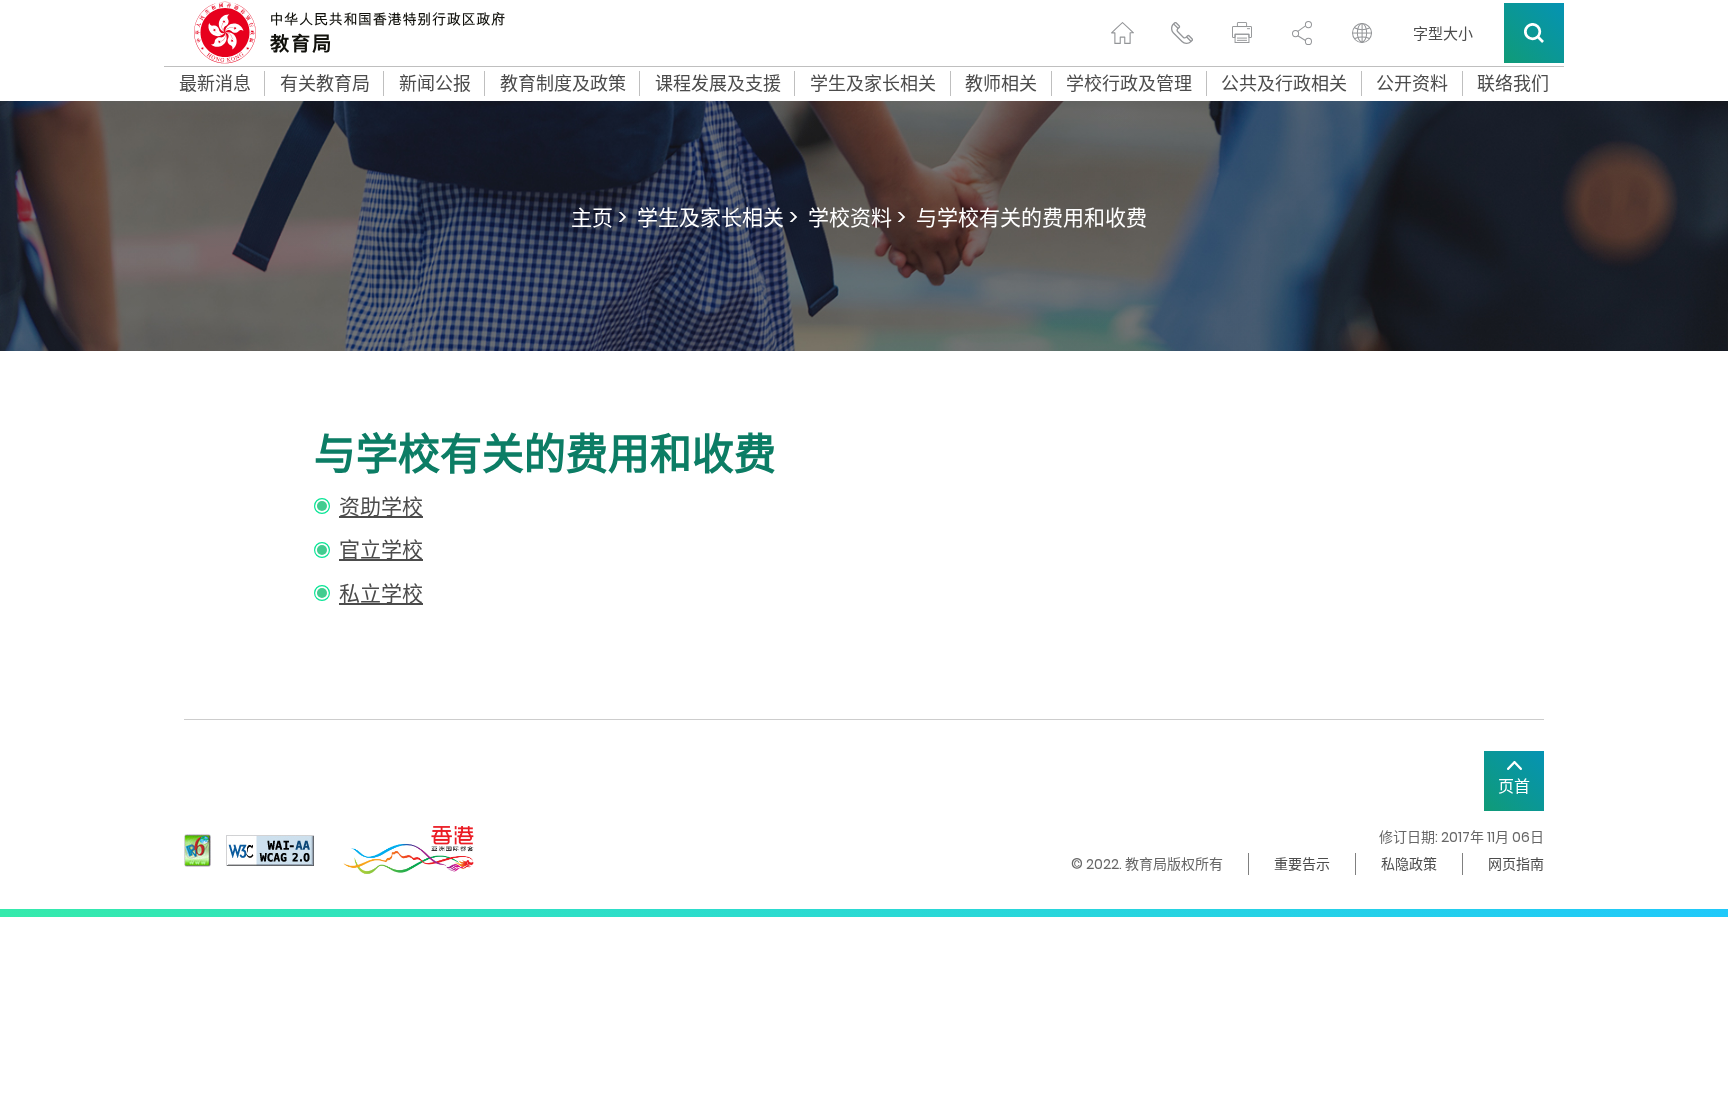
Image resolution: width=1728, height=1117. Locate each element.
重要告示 (1302, 864)
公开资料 (1412, 84)
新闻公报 (435, 84)
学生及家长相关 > (717, 217)
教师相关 (1001, 84)
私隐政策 (1409, 864)
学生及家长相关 (873, 84)
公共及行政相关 (1284, 84)
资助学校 (381, 506)
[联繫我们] (1182, 33)
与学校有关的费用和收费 (1031, 217)
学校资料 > (857, 217)
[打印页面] (1242, 33)
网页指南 (1516, 864)
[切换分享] (1302, 33)
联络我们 (1513, 84)
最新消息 (215, 84)
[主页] (1122, 33)
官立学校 (381, 549)
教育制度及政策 (563, 84)
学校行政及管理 (1129, 84)
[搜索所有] (1534, 33)
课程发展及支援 (718, 84)
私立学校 (381, 593)
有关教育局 (325, 84)
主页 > (599, 217)
